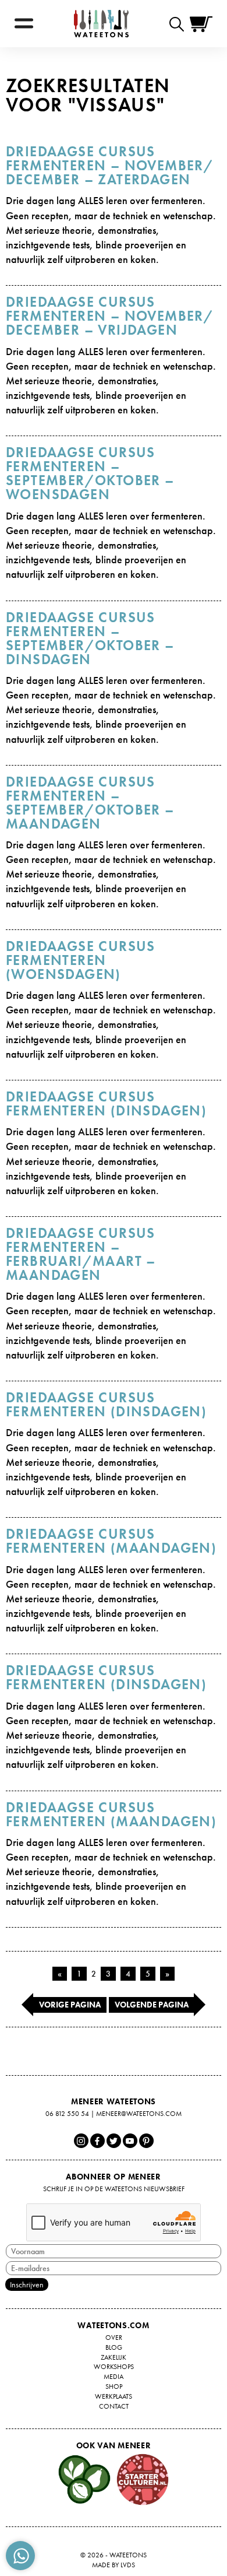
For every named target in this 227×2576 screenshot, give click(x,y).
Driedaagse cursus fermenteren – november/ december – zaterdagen (110, 165)
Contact (114, 2406)
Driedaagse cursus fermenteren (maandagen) (111, 1541)
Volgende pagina (152, 2005)
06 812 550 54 (67, 2114)
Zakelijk (114, 2357)
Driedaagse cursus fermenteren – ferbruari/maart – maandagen (81, 1254)
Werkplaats (114, 2396)
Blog (114, 2347)
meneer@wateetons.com (139, 2114)
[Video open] (180, 24)
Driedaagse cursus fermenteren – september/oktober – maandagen (90, 803)
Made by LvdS (114, 2565)
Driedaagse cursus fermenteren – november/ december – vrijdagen (110, 316)
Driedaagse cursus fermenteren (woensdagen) (81, 960)
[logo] (101, 24)
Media (114, 2377)
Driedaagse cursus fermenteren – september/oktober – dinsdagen (90, 638)
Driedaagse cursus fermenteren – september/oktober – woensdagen (90, 473)
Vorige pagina (70, 2005)
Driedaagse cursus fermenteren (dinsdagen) (106, 1103)
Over (114, 2338)
